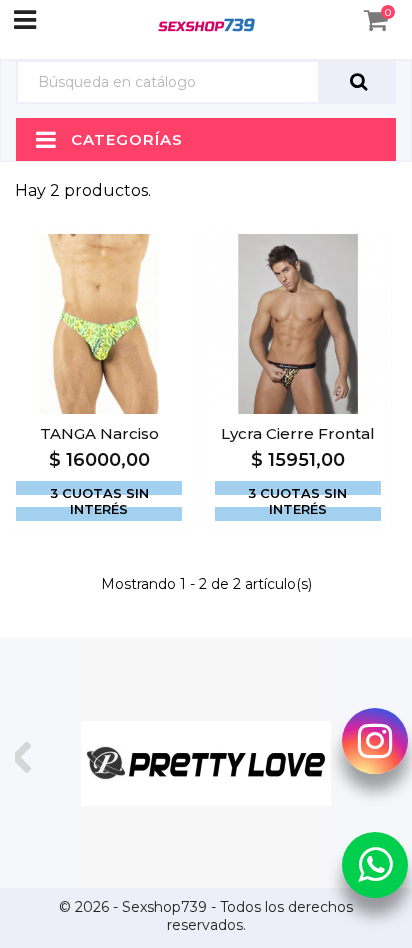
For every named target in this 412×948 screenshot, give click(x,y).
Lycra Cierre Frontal (298, 433)
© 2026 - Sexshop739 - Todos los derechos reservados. (206, 916)
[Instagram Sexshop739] (375, 741)
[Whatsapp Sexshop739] (375, 864)
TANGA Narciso (99, 433)
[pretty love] (206, 763)
